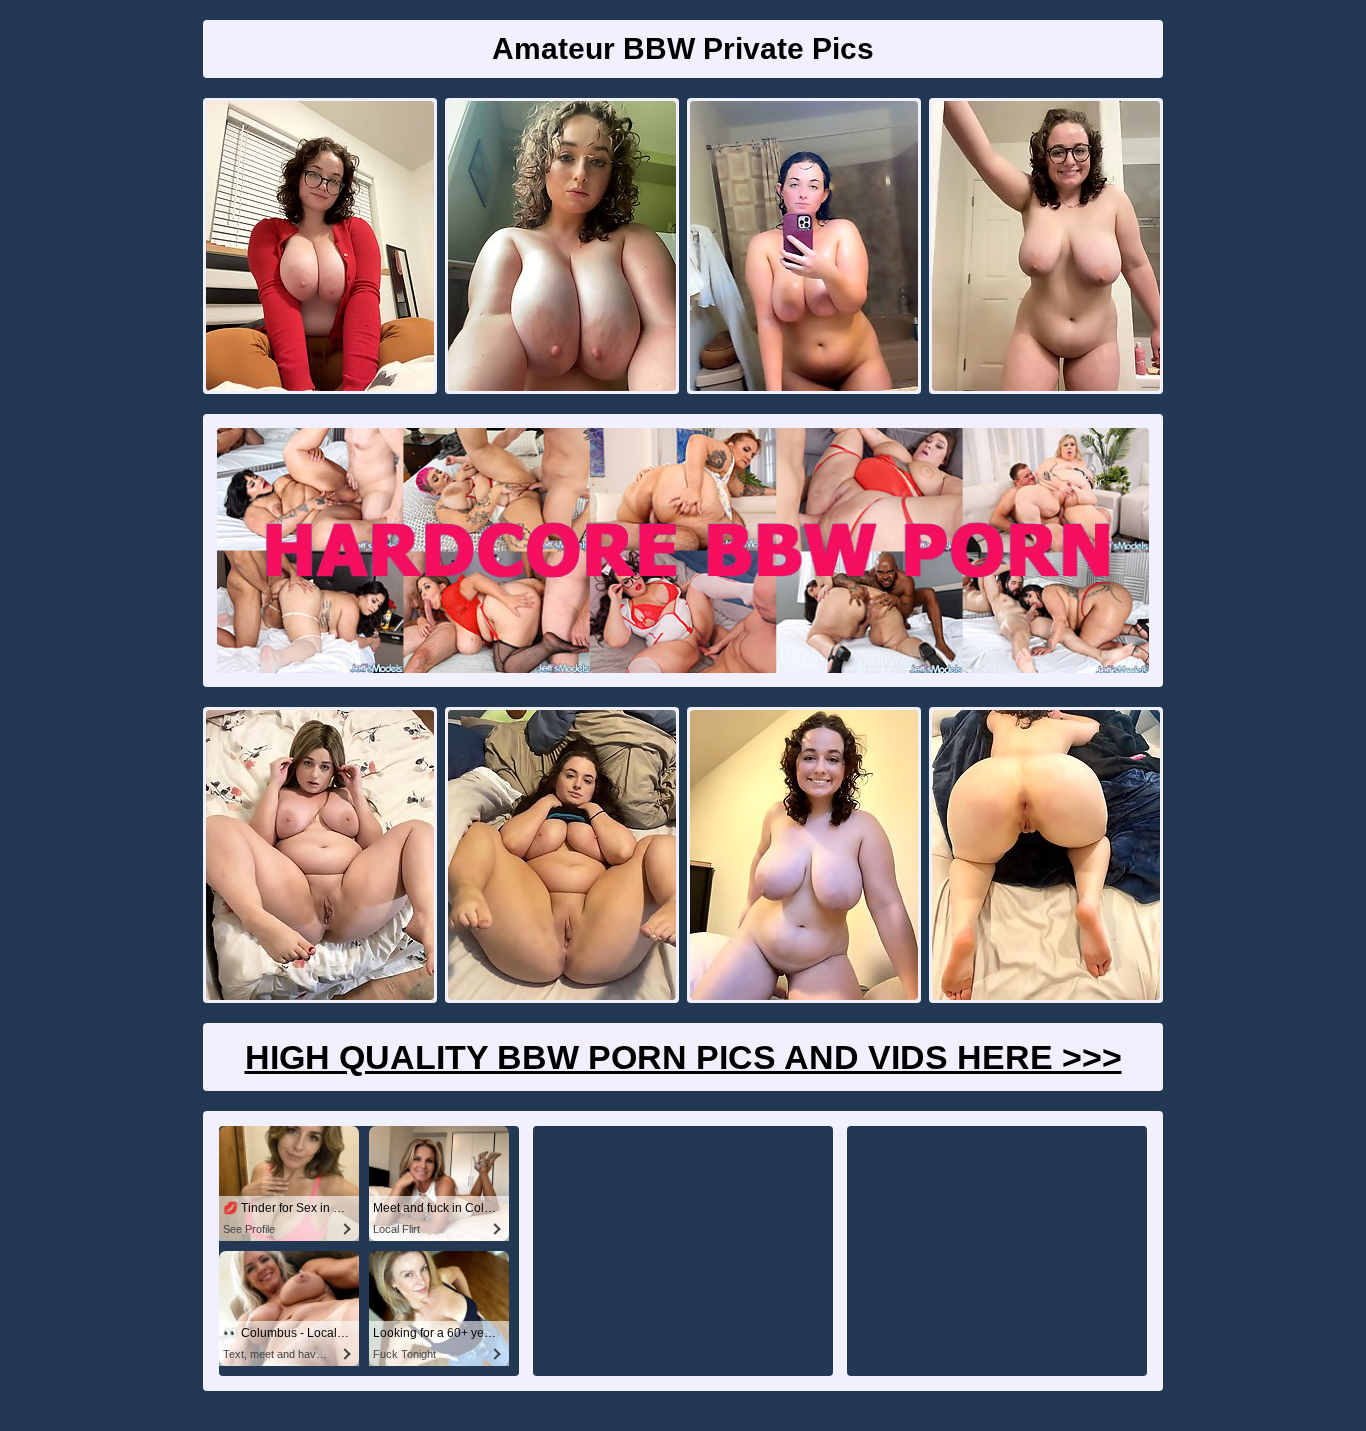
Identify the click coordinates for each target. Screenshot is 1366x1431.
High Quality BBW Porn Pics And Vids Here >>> (683, 1057)
